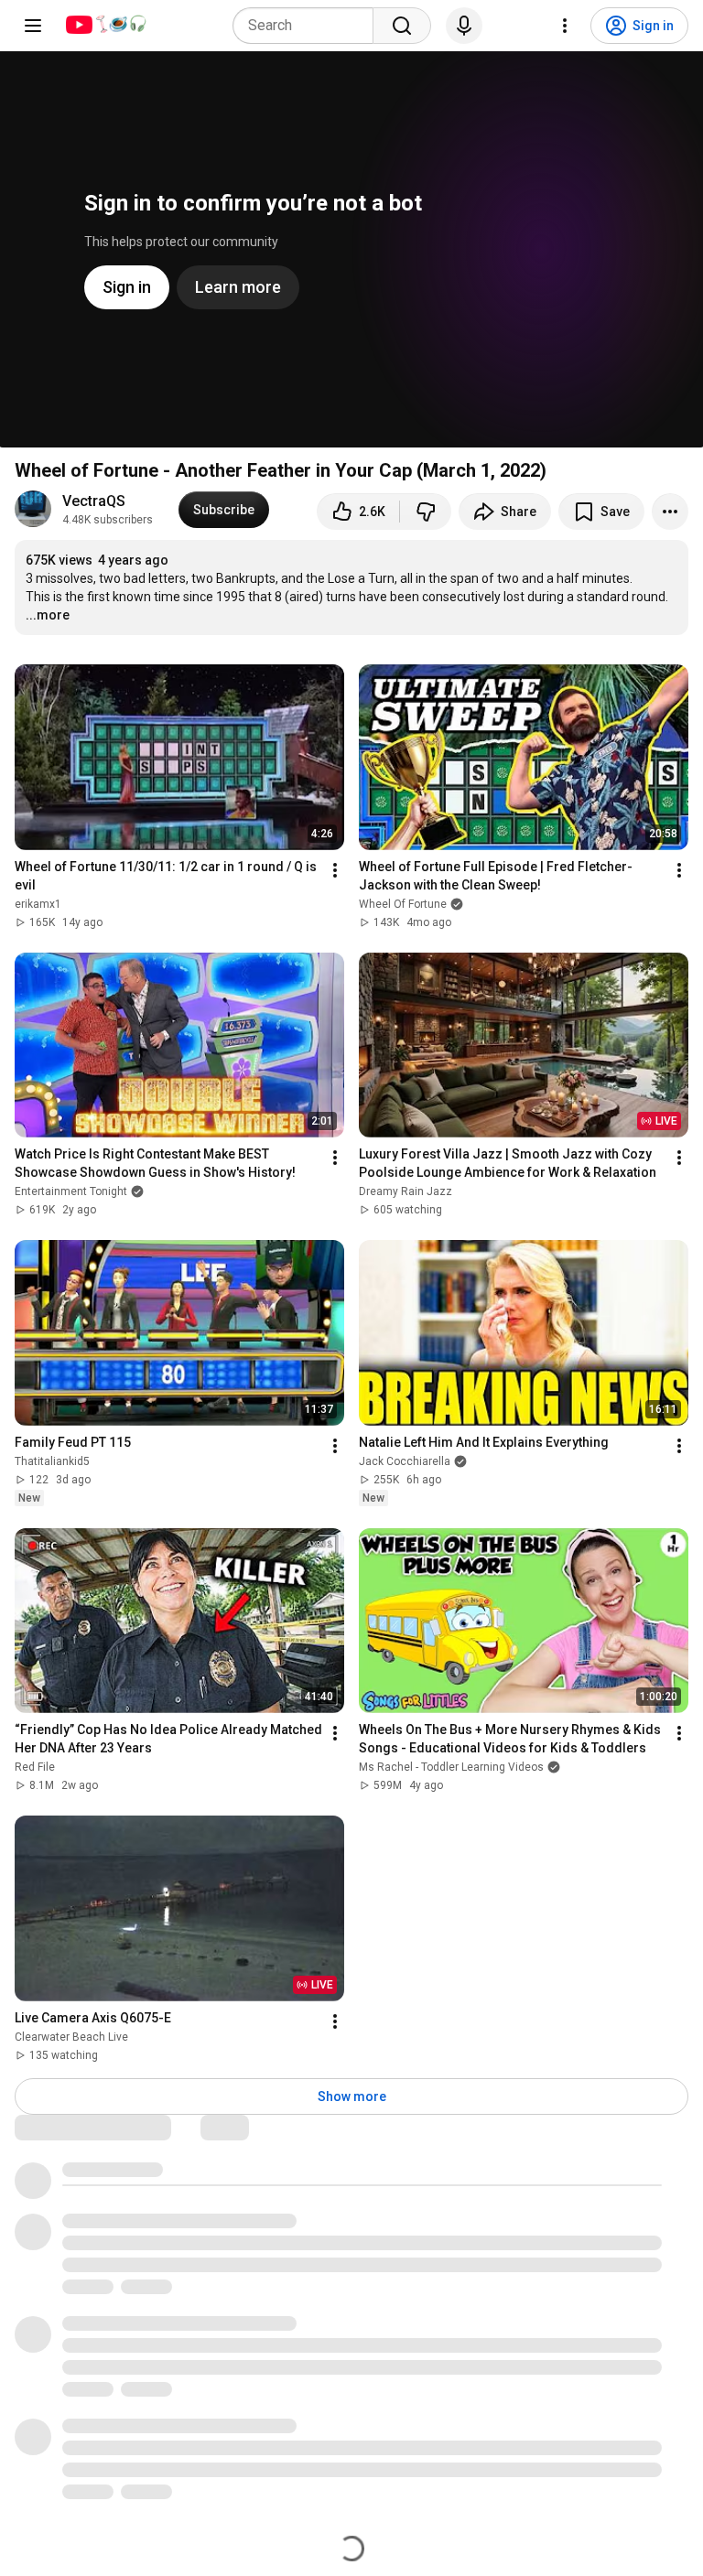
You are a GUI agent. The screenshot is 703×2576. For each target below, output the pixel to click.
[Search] (402, 26)
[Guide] (33, 26)
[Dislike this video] (426, 512)
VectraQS (94, 501)
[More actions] (670, 512)
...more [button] (48, 615)
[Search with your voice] (464, 26)
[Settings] (565, 26)
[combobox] (308, 26)
